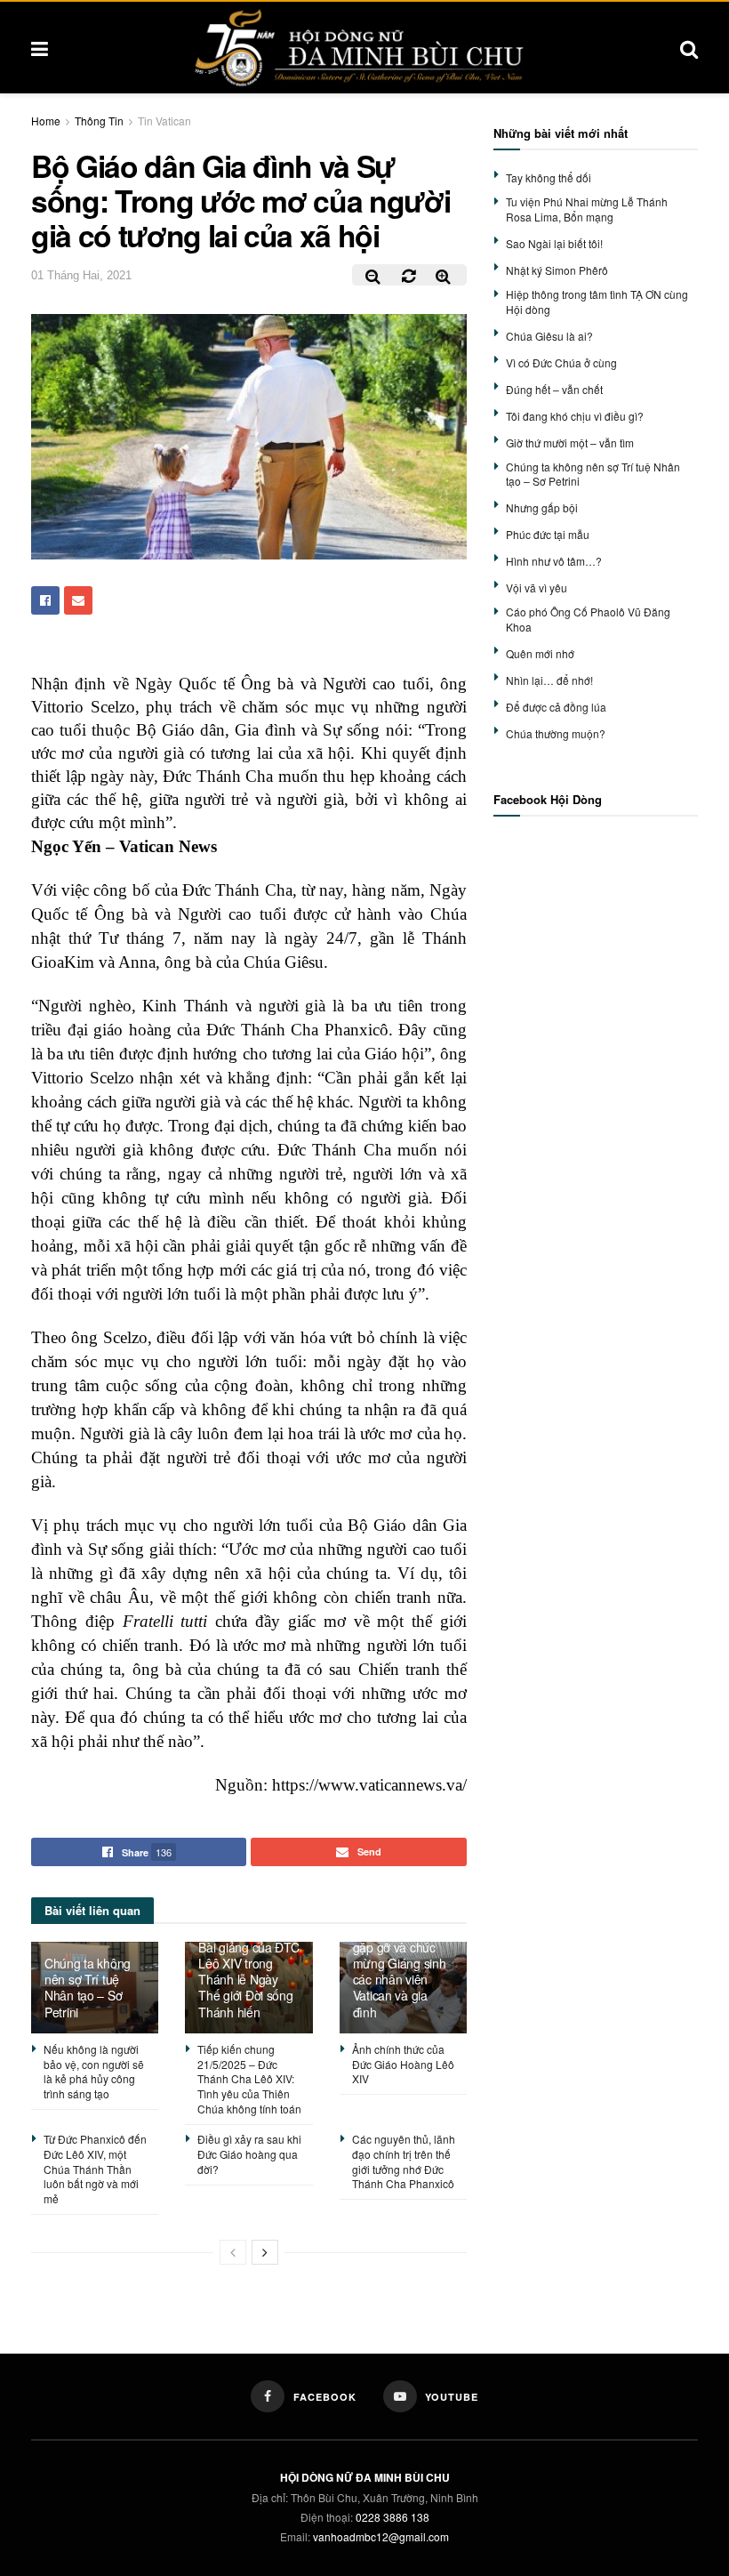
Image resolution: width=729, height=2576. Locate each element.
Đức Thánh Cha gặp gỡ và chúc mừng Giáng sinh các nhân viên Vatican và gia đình (400, 1972)
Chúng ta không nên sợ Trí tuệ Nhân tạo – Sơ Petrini (88, 1988)
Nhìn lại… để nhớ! (549, 680)
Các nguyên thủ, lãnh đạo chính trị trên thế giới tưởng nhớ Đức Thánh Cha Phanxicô (404, 2161)
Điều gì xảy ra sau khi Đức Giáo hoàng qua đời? (249, 2154)
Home (46, 121)
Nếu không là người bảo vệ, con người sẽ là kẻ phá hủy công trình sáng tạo (94, 2071)
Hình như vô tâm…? (554, 561)
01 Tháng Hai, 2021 (81, 275)
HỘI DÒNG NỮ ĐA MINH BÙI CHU (365, 2477)
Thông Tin (99, 121)
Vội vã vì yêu (537, 588)
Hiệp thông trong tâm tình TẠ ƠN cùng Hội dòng (597, 302)
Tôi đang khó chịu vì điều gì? (575, 416)
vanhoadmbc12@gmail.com (381, 2536)
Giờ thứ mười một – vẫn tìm (570, 443)
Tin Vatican (164, 121)
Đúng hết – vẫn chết (554, 389)
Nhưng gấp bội (542, 507)
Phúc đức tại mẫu (548, 534)
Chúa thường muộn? (556, 733)
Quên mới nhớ (540, 653)
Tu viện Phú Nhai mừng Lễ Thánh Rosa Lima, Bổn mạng (587, 209)
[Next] (265, 2252)
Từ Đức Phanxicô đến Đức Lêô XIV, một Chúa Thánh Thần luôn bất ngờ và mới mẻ (95, 2169)
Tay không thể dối (549, 177)
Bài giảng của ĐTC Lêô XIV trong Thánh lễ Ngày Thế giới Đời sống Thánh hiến (248, 1980)
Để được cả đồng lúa (556, 707)
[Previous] (233, 2252)
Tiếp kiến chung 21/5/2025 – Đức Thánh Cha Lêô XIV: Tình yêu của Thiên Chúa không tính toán (249, 2079)
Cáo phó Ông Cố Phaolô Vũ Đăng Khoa (588, 619)
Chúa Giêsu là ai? (549, 336)
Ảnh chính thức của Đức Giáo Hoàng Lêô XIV (403, 2064)
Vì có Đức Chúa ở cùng (561, 362)
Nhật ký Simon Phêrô (557, 270)
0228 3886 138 (393, 2517)
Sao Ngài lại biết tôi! (554, 243)
